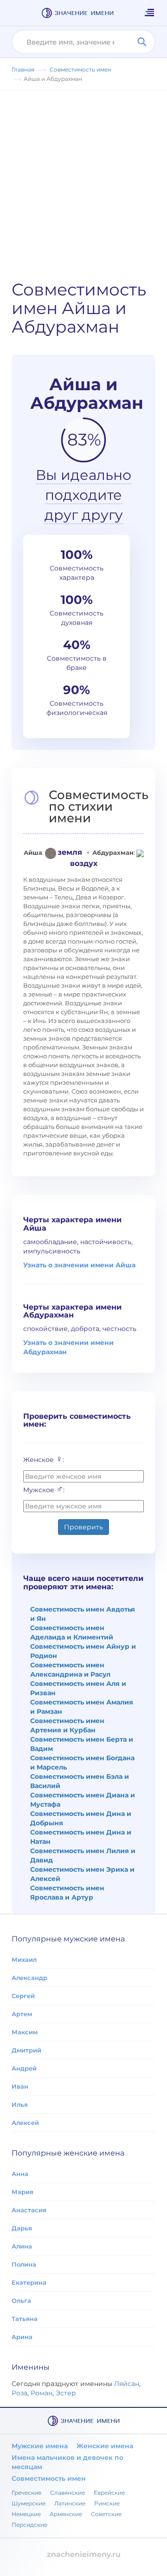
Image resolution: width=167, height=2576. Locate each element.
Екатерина (29, 2282)
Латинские (70, 2503)
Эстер (66, 2393)
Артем (22, 2014)
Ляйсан (127, 2384)
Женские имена (105, 2446)
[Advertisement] (83, 178)
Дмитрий (26, 2050)
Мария (22, 2192)
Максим (25, 2032)
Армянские (66, 2514)
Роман (42, 2393)
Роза (19, 2393)
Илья (20, 2104)
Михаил (24, 1960)
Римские (107, 2503)
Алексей (25, 2123)
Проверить (83, 1527)
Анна (20, 2174)
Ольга (21, 2301)
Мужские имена (40, 2446)
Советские (106, 2514)
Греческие (26, 2493)
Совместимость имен (49, 2478)
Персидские (29, 2525)
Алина (22, 2246)
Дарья (22, 2228)
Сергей (23, 1996)
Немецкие (26, 2514)
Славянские (67, 2493)
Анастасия (29, 2210)
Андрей (24, 2068)
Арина (22, 2337)
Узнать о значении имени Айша (79, 1265)
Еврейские (109, 2493)
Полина (24, 2264)
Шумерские (29, 2503)
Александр (29, 1978)
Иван (20, 2086)
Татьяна (25, 2319)
